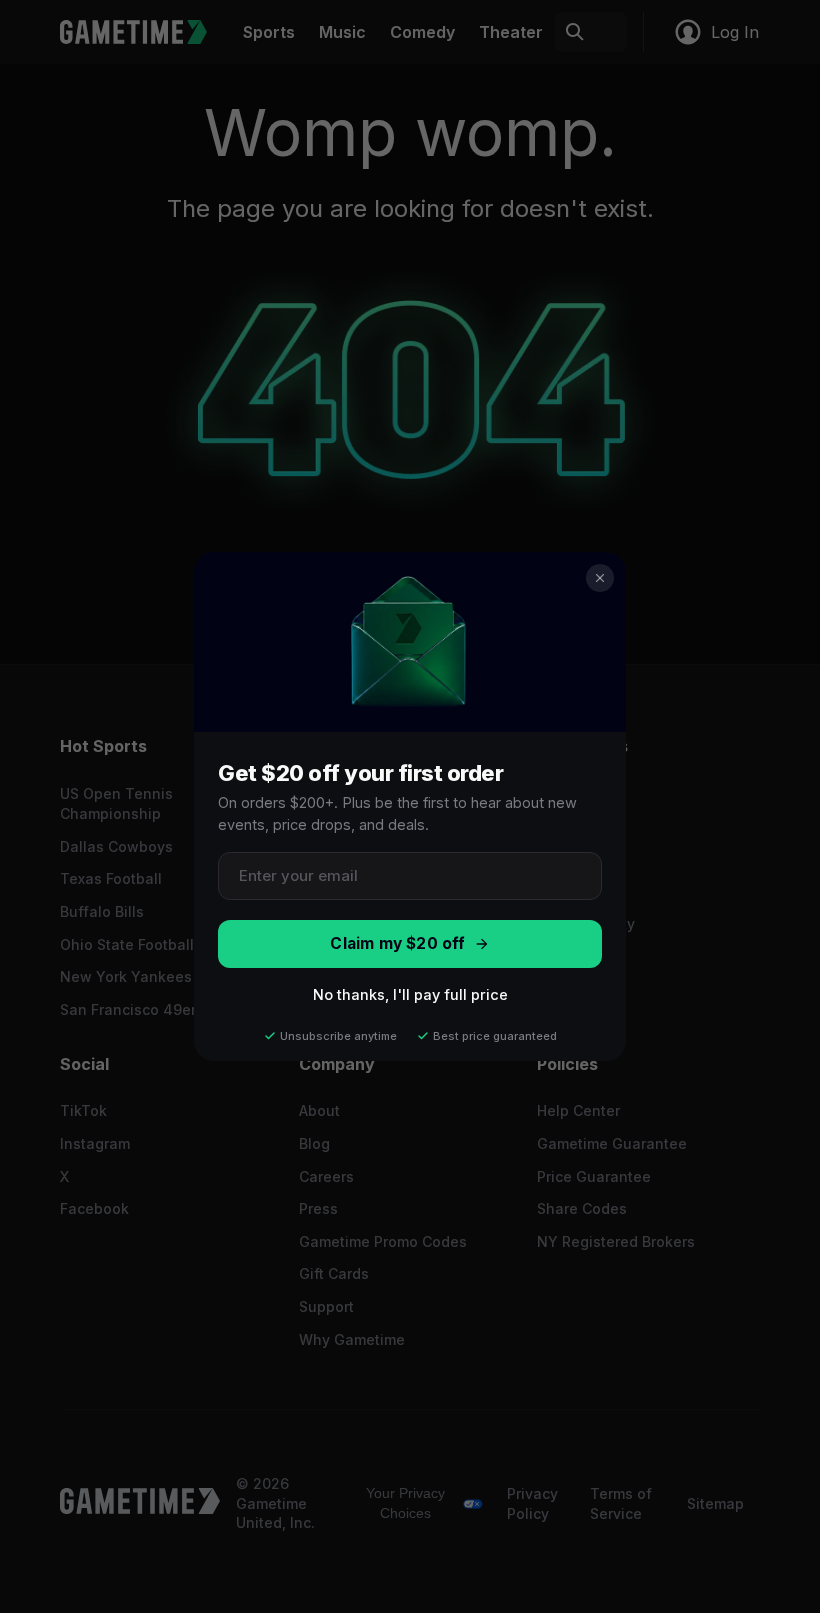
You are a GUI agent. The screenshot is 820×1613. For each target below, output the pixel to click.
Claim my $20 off (397, 943)
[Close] (600, 578)
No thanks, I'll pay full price (410, 994)
